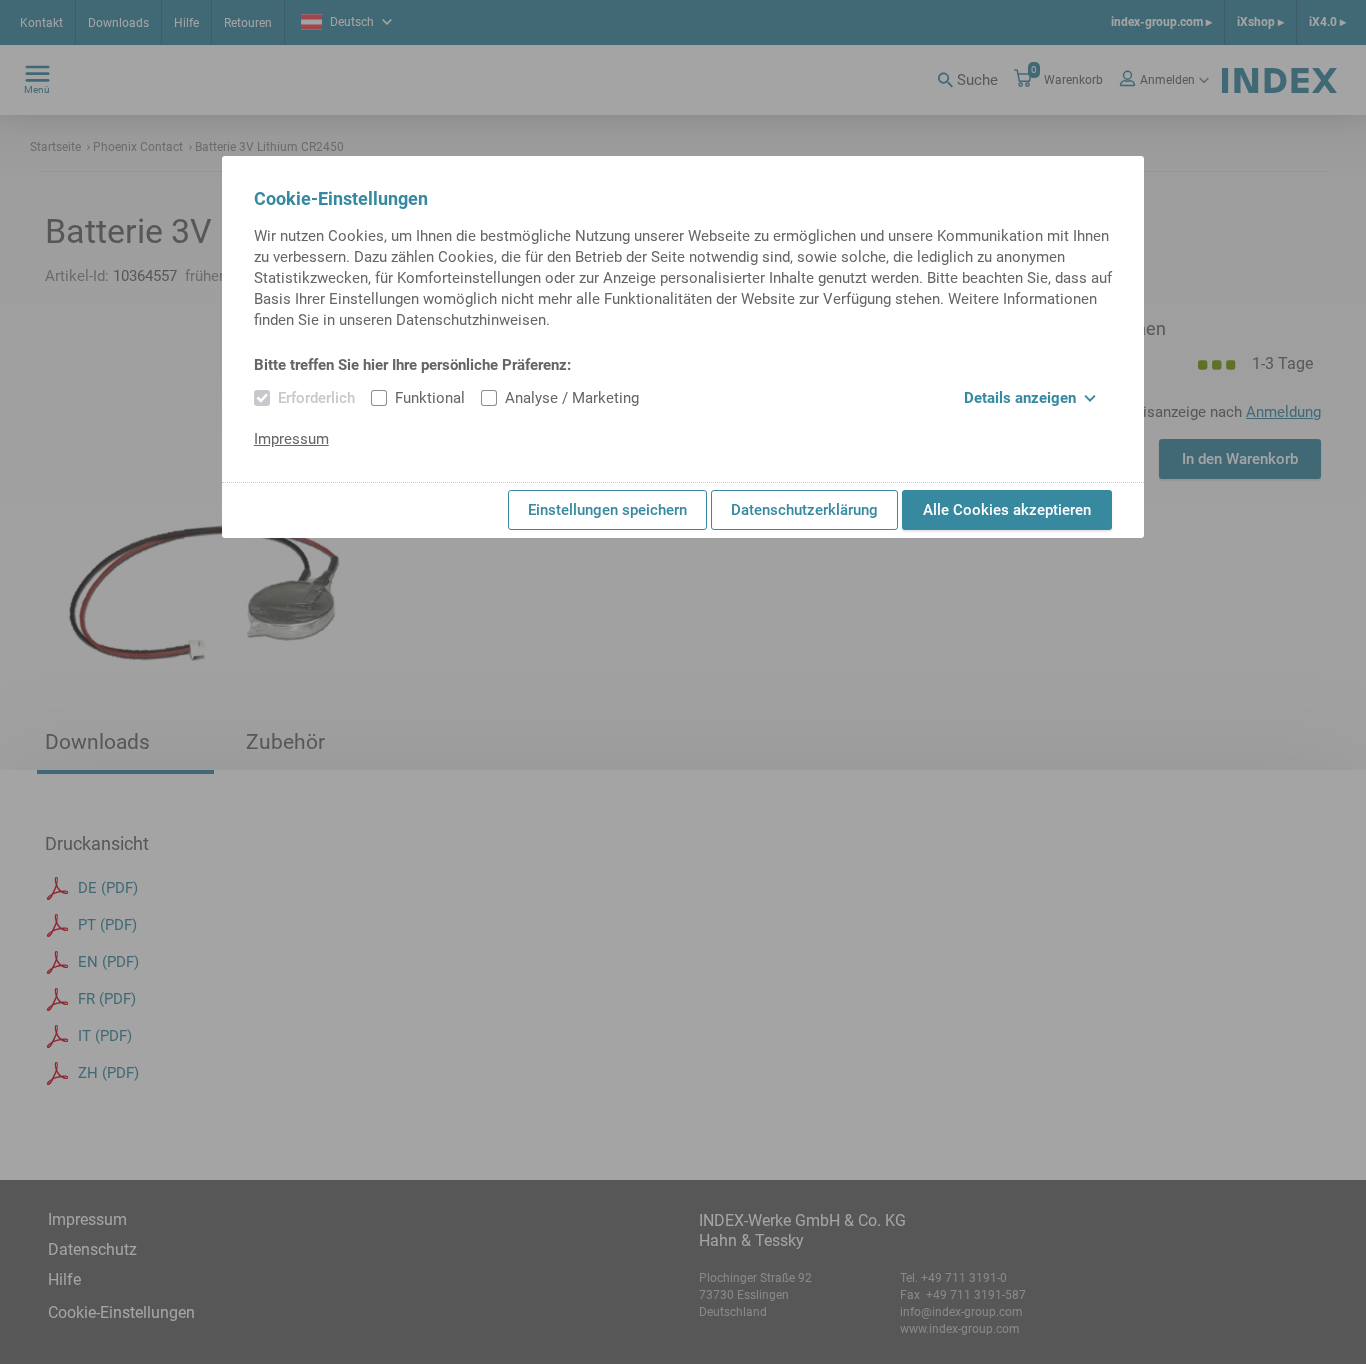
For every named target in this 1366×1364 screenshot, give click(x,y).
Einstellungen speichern (607, 510)
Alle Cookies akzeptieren (1007, 510)
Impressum (291, 439)
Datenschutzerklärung (804, 510)
